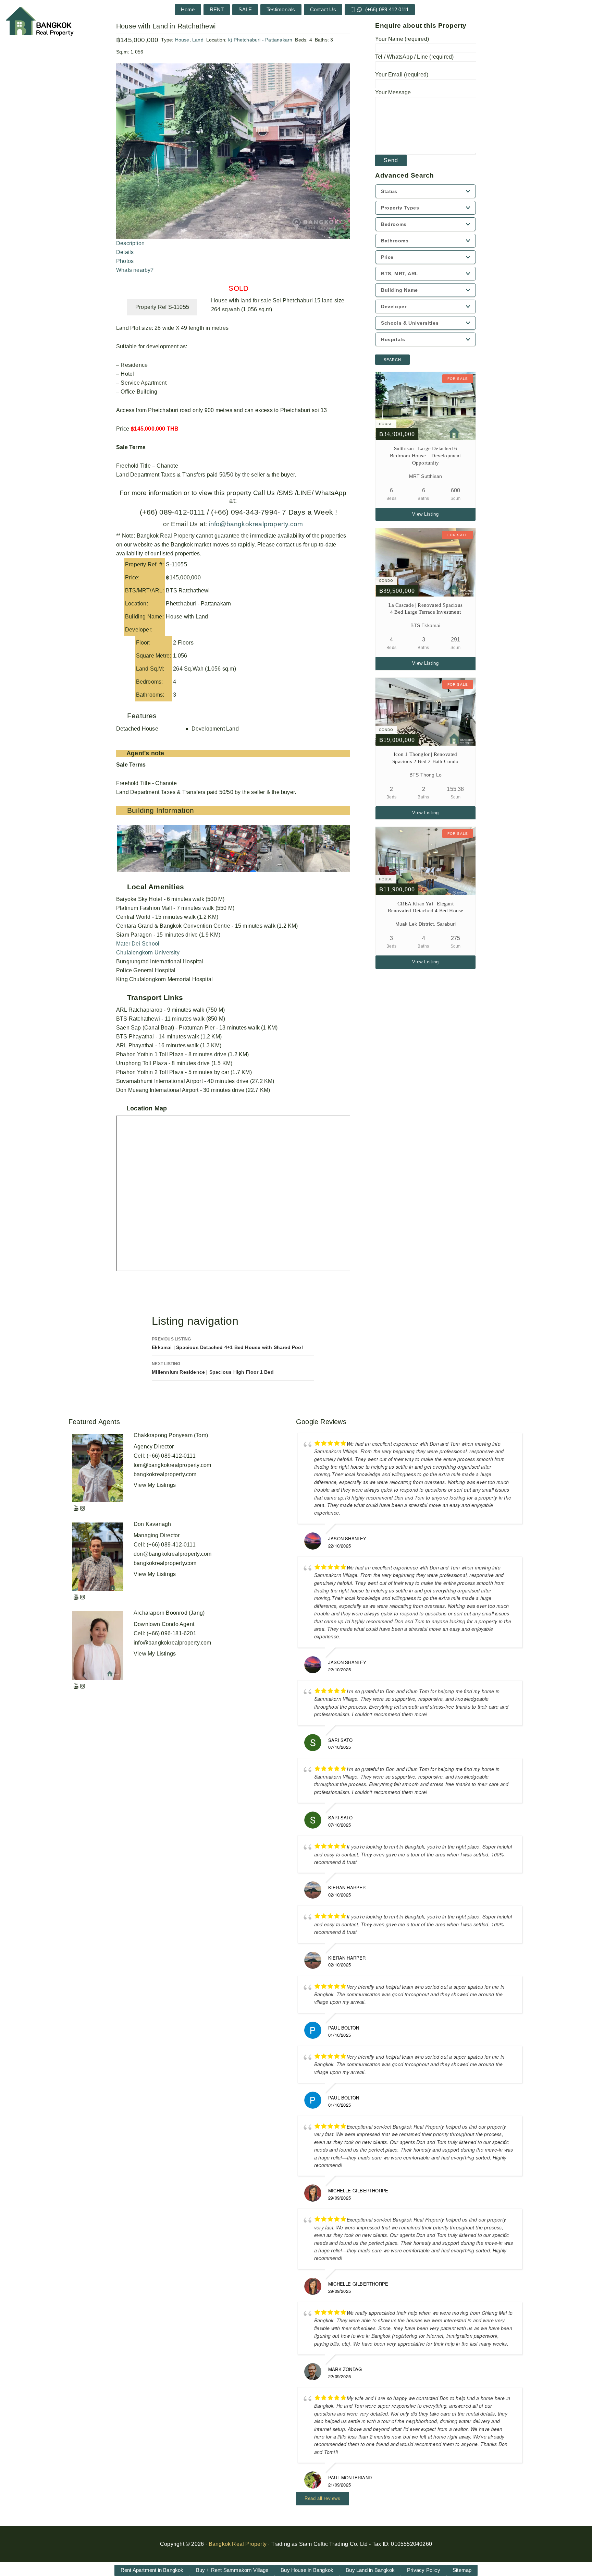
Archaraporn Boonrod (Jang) (169, 1613)
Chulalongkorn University (148, 953)
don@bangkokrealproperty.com (172, 1554)
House (182, 40)
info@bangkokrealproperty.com (255, 524)
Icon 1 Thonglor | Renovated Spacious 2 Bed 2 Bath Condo (425, 758)
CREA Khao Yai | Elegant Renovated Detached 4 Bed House (426, 907)
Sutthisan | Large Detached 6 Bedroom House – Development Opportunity (425, 456)
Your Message (393, 92)
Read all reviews (323, 2498)
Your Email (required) (402, 75)
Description (130, 243)
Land (198, 40)
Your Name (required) (402, 39)
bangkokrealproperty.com (165, 1474)
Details (125, 252)
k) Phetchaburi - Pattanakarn (260, 40)
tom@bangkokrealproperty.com (172, 1465)
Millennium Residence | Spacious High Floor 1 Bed (213, 1368)
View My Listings (155, 1485)
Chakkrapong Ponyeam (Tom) (171, 1435)
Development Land (215, 729)
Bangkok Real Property (238, 2544)
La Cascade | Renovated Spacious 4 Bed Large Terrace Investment (425, 609)
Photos (125, 261)
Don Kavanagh (152, 1524)
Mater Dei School (138, 944)
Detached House (137, 729)
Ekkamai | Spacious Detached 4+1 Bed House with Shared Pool (227, 1343)
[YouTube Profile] (76, 1508)
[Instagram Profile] (83, 1508)
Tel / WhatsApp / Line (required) (414, 57)
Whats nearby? (135, 270)
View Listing (425, 514)
